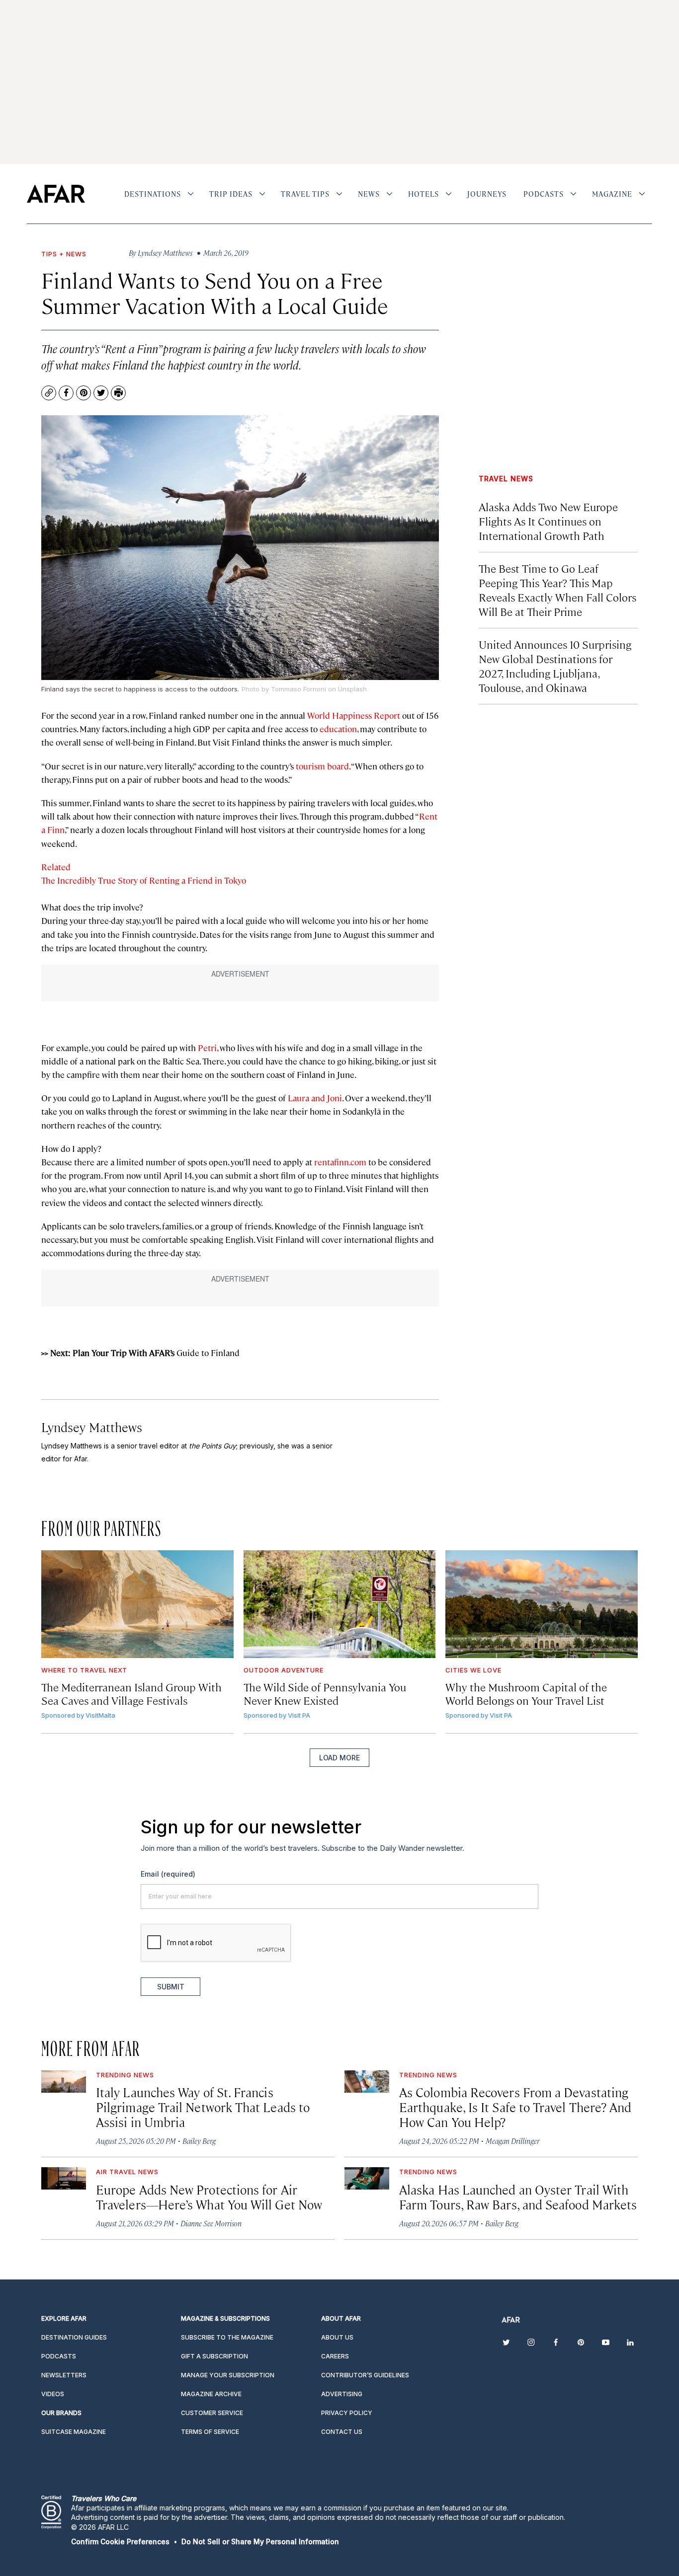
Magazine (612, 194)
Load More (339, 1758)
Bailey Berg (199, 2141)
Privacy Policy (347, 2413)
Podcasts (544, 194)
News (369, 194)
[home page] (56, 194)
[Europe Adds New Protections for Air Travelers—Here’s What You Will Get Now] (64, 2178)
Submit (171, 1987)
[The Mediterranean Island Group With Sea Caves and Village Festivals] (137, 1604)
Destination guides (74, 2337)
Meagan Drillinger (512, 2141)
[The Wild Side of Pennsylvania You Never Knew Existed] (340, 1604)
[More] (191, 194)
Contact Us (342, 2432)
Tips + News (64, 254)
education (338, 729)
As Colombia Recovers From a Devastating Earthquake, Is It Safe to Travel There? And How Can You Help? (515, 2107)
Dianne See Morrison (211, 2223)
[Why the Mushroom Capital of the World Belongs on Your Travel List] (542, 1604)
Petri (207, 1048)
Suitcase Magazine (74, 2432)
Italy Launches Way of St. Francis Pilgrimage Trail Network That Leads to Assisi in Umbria (203, 2107)
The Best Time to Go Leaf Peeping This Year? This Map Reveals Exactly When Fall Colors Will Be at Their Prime (557, 590)
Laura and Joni (315, 1098)
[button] (120, 2541)
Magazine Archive (211, 2394)
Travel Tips (305, 194)
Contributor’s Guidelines (365, 2375)
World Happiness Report (354, 715)
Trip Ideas (231, 194)
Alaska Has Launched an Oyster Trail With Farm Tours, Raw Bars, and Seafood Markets (518, 2197)
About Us (337, 2337)
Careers (335, 2356)
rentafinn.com (340, 1162)
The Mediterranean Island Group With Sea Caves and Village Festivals (131, 1693)
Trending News (125, 2075)
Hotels (424, 194)
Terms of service (210, 2432)
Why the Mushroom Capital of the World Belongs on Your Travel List (526, 1693)
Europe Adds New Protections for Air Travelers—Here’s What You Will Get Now (209, 2197)
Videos (53, 2394)
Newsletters (64, 2375)
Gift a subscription (214, 2356)
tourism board (322, 766)
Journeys (487, 194)
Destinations (153, 194)
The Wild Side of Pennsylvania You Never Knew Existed (325, 1693)
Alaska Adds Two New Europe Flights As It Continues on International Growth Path (548, 521)
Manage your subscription (228, 2375)
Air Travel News (127, 2172)
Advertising (342, 2394)
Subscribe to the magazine (227, 2337)
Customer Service (212, 2413)
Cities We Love (473, 1670)
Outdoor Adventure (284, 1670)
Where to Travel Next (84, 1670)
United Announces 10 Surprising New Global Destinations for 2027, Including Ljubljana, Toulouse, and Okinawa (555, 666)
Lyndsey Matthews (92, 1427)
